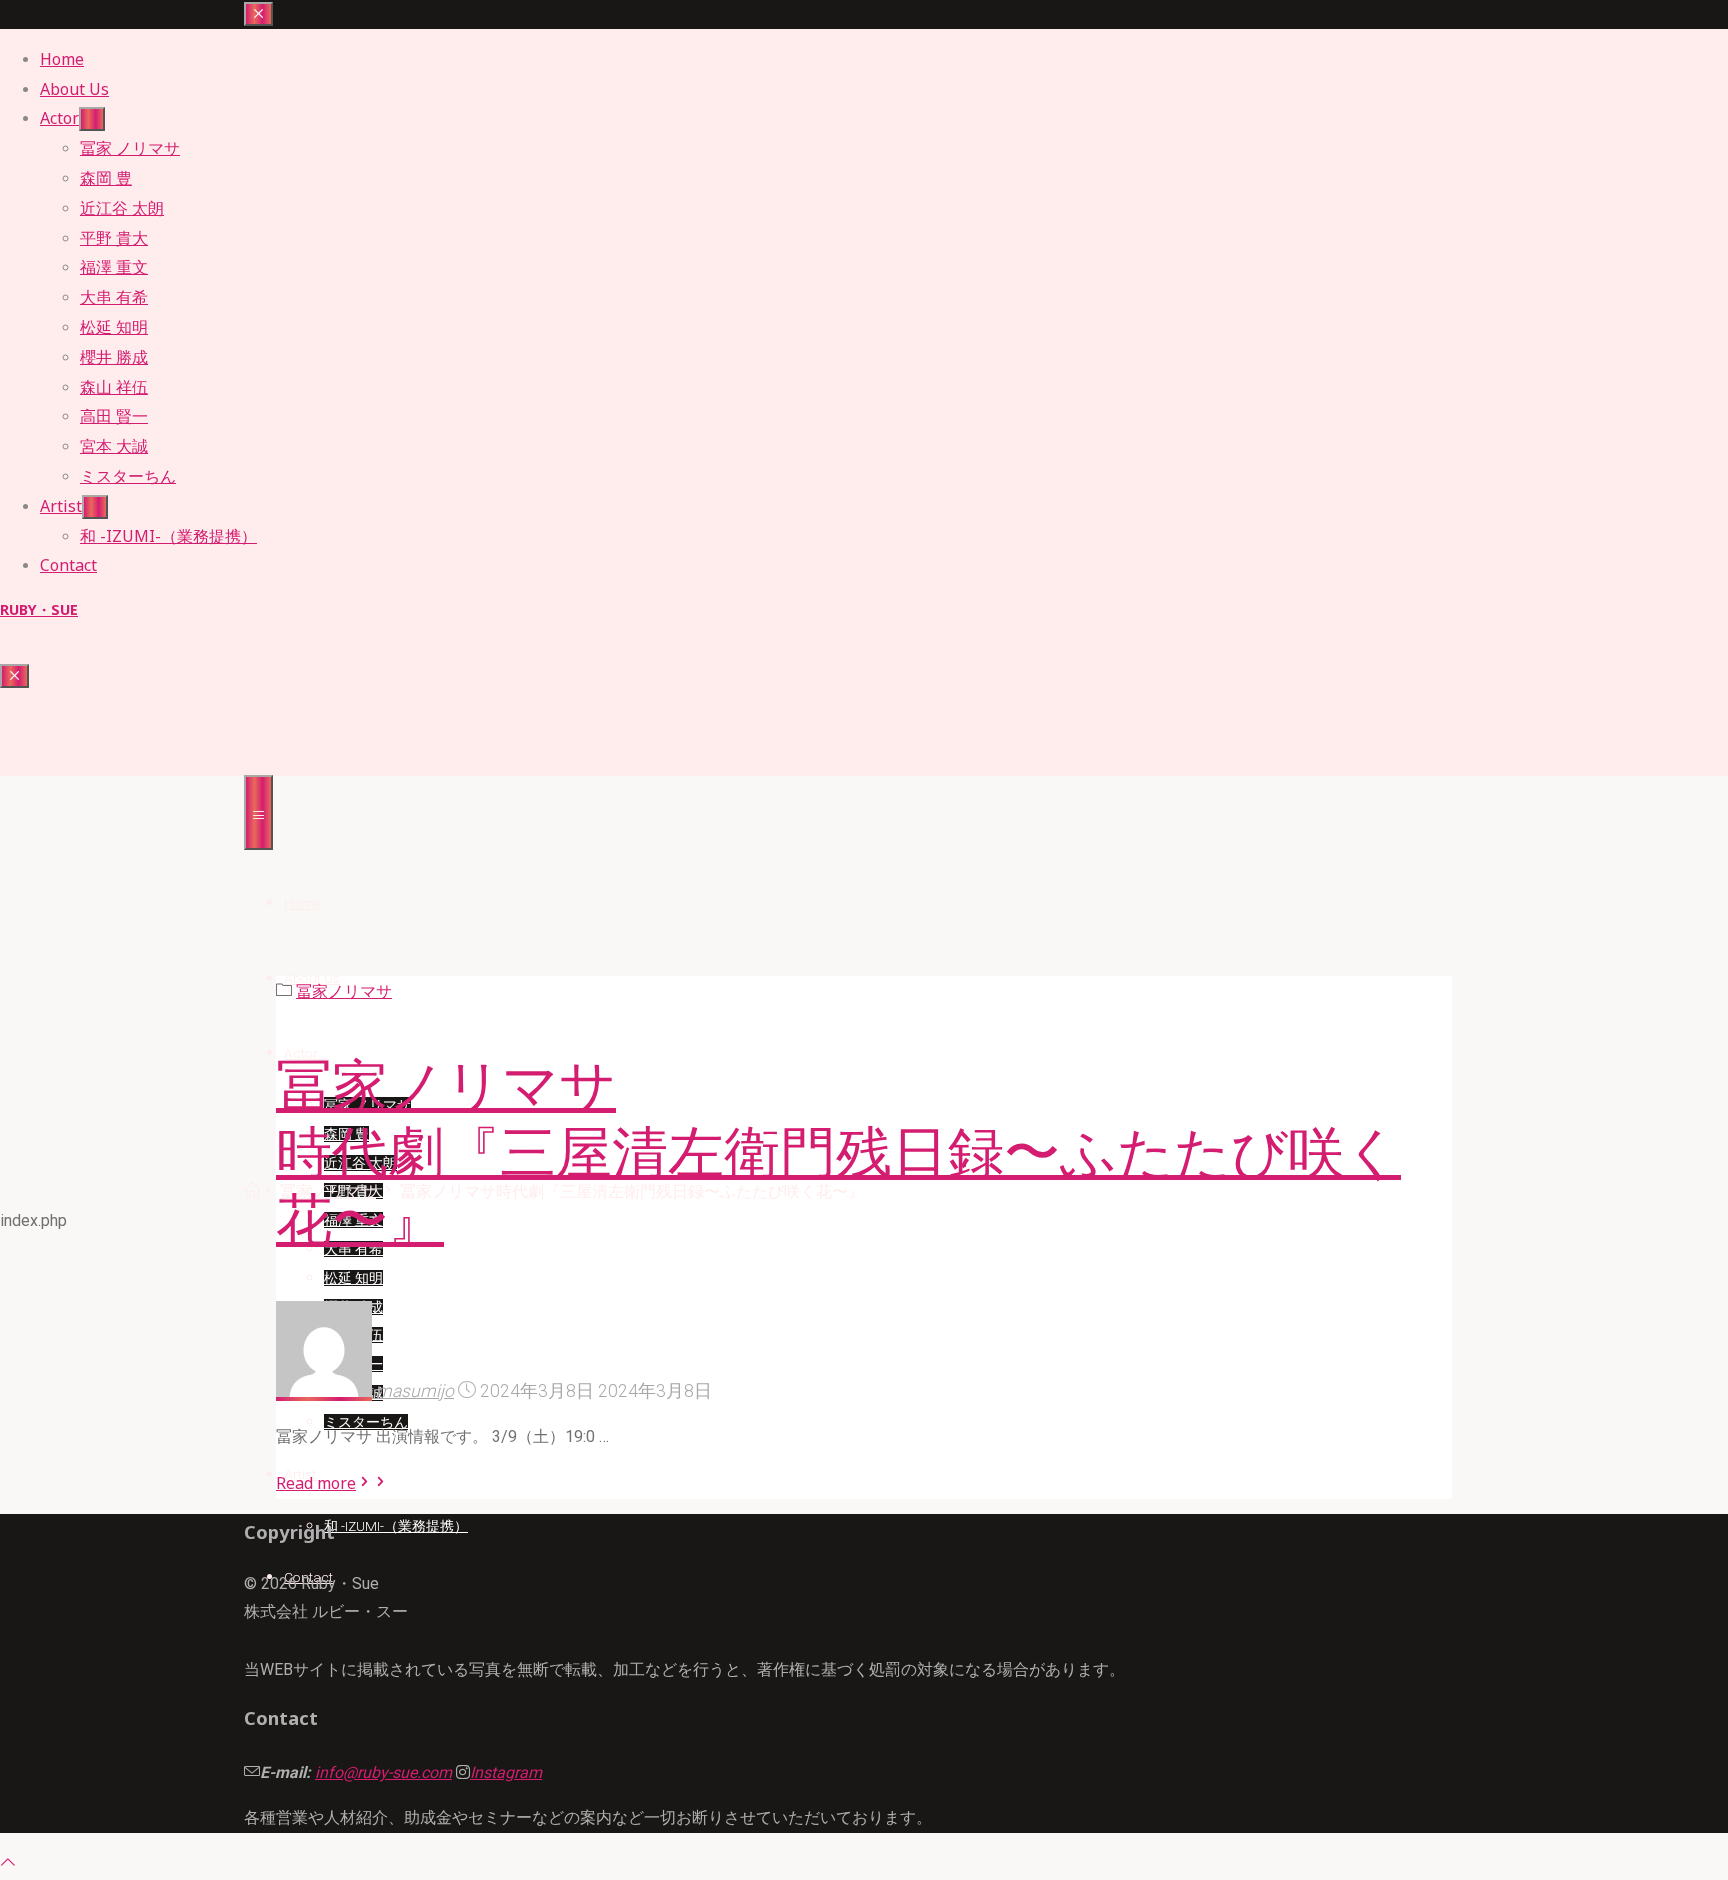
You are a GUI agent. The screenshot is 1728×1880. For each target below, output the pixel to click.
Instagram (506, 1772)
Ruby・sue (39, 609)
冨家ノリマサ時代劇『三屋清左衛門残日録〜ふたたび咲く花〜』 (838, 1153)
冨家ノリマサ (344, 991)
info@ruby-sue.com (383, 1772)
